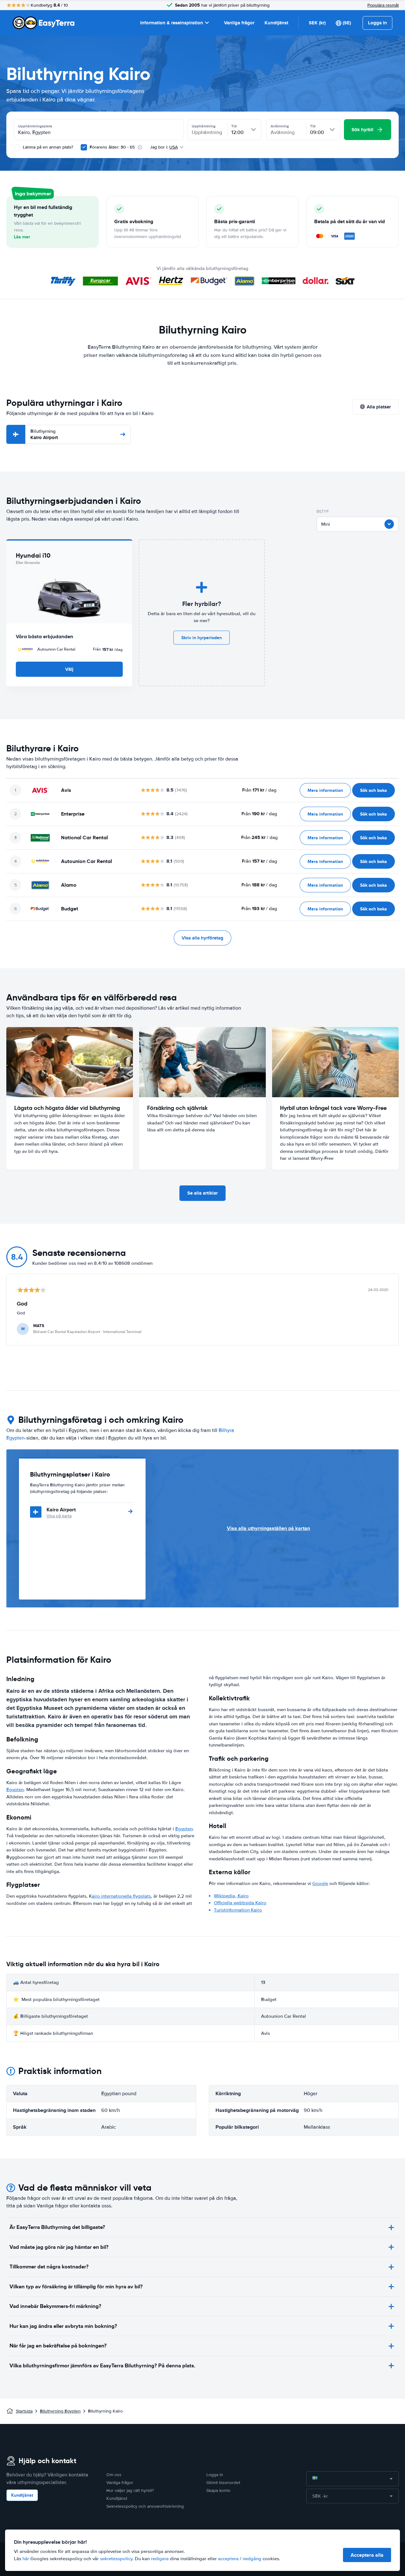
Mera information (325, 790)
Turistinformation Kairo (238, 1910)
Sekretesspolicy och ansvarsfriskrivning (145, 2506)
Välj (69, 669)
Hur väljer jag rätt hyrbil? (130, 2490)
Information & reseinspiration (172, 23)
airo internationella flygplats (121, 1896)
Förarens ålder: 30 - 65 (112, 147)
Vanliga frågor (239, 23)
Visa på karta (59, 1516)
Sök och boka (374, 790)
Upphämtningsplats (35, 126)
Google (320, 1883)
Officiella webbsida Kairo (240, 1903)
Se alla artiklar (202, 1193)
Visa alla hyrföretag (202, 938)
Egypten (15, 1790)
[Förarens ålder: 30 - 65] (84, 147)
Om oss (114, 2475)
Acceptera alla (367, 2555)
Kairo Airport (44, 434)
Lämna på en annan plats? (47, 147)
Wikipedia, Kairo (231, 1896)
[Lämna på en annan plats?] (17, 147)
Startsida (24, 2411)
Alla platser (379, 407)
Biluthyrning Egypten (60, 2411)
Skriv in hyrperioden (202, 638)
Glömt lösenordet (223, 2483)
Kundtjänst (276, 23)
